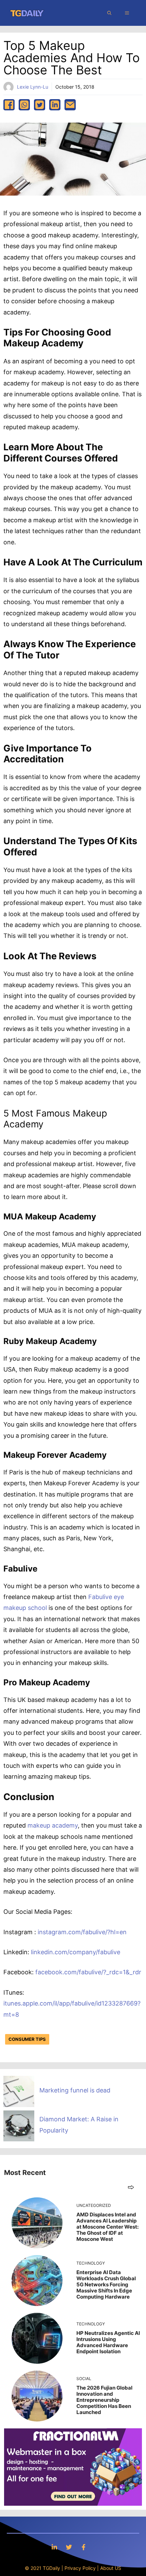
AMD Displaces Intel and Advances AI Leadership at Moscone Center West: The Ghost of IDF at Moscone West (107, 2227)
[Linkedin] (54, 2547)
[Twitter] (69, 2547)
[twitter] (40, 105)
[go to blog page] (131, 2187)
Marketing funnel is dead (75, 2090)
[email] (70, 105)
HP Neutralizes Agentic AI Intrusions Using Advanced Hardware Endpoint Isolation (108, 2342)
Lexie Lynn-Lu (33, 87)
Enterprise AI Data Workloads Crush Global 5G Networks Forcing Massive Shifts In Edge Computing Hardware (106, 2284)
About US (111, 2568)
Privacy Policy (80, 2568)
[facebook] (9, 105)
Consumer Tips (27, 2039)
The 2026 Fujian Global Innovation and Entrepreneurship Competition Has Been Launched (104, 2400)
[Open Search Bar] (109, 13)
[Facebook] (84, 2547)
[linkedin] (55, 105)
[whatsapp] (24, 105)
